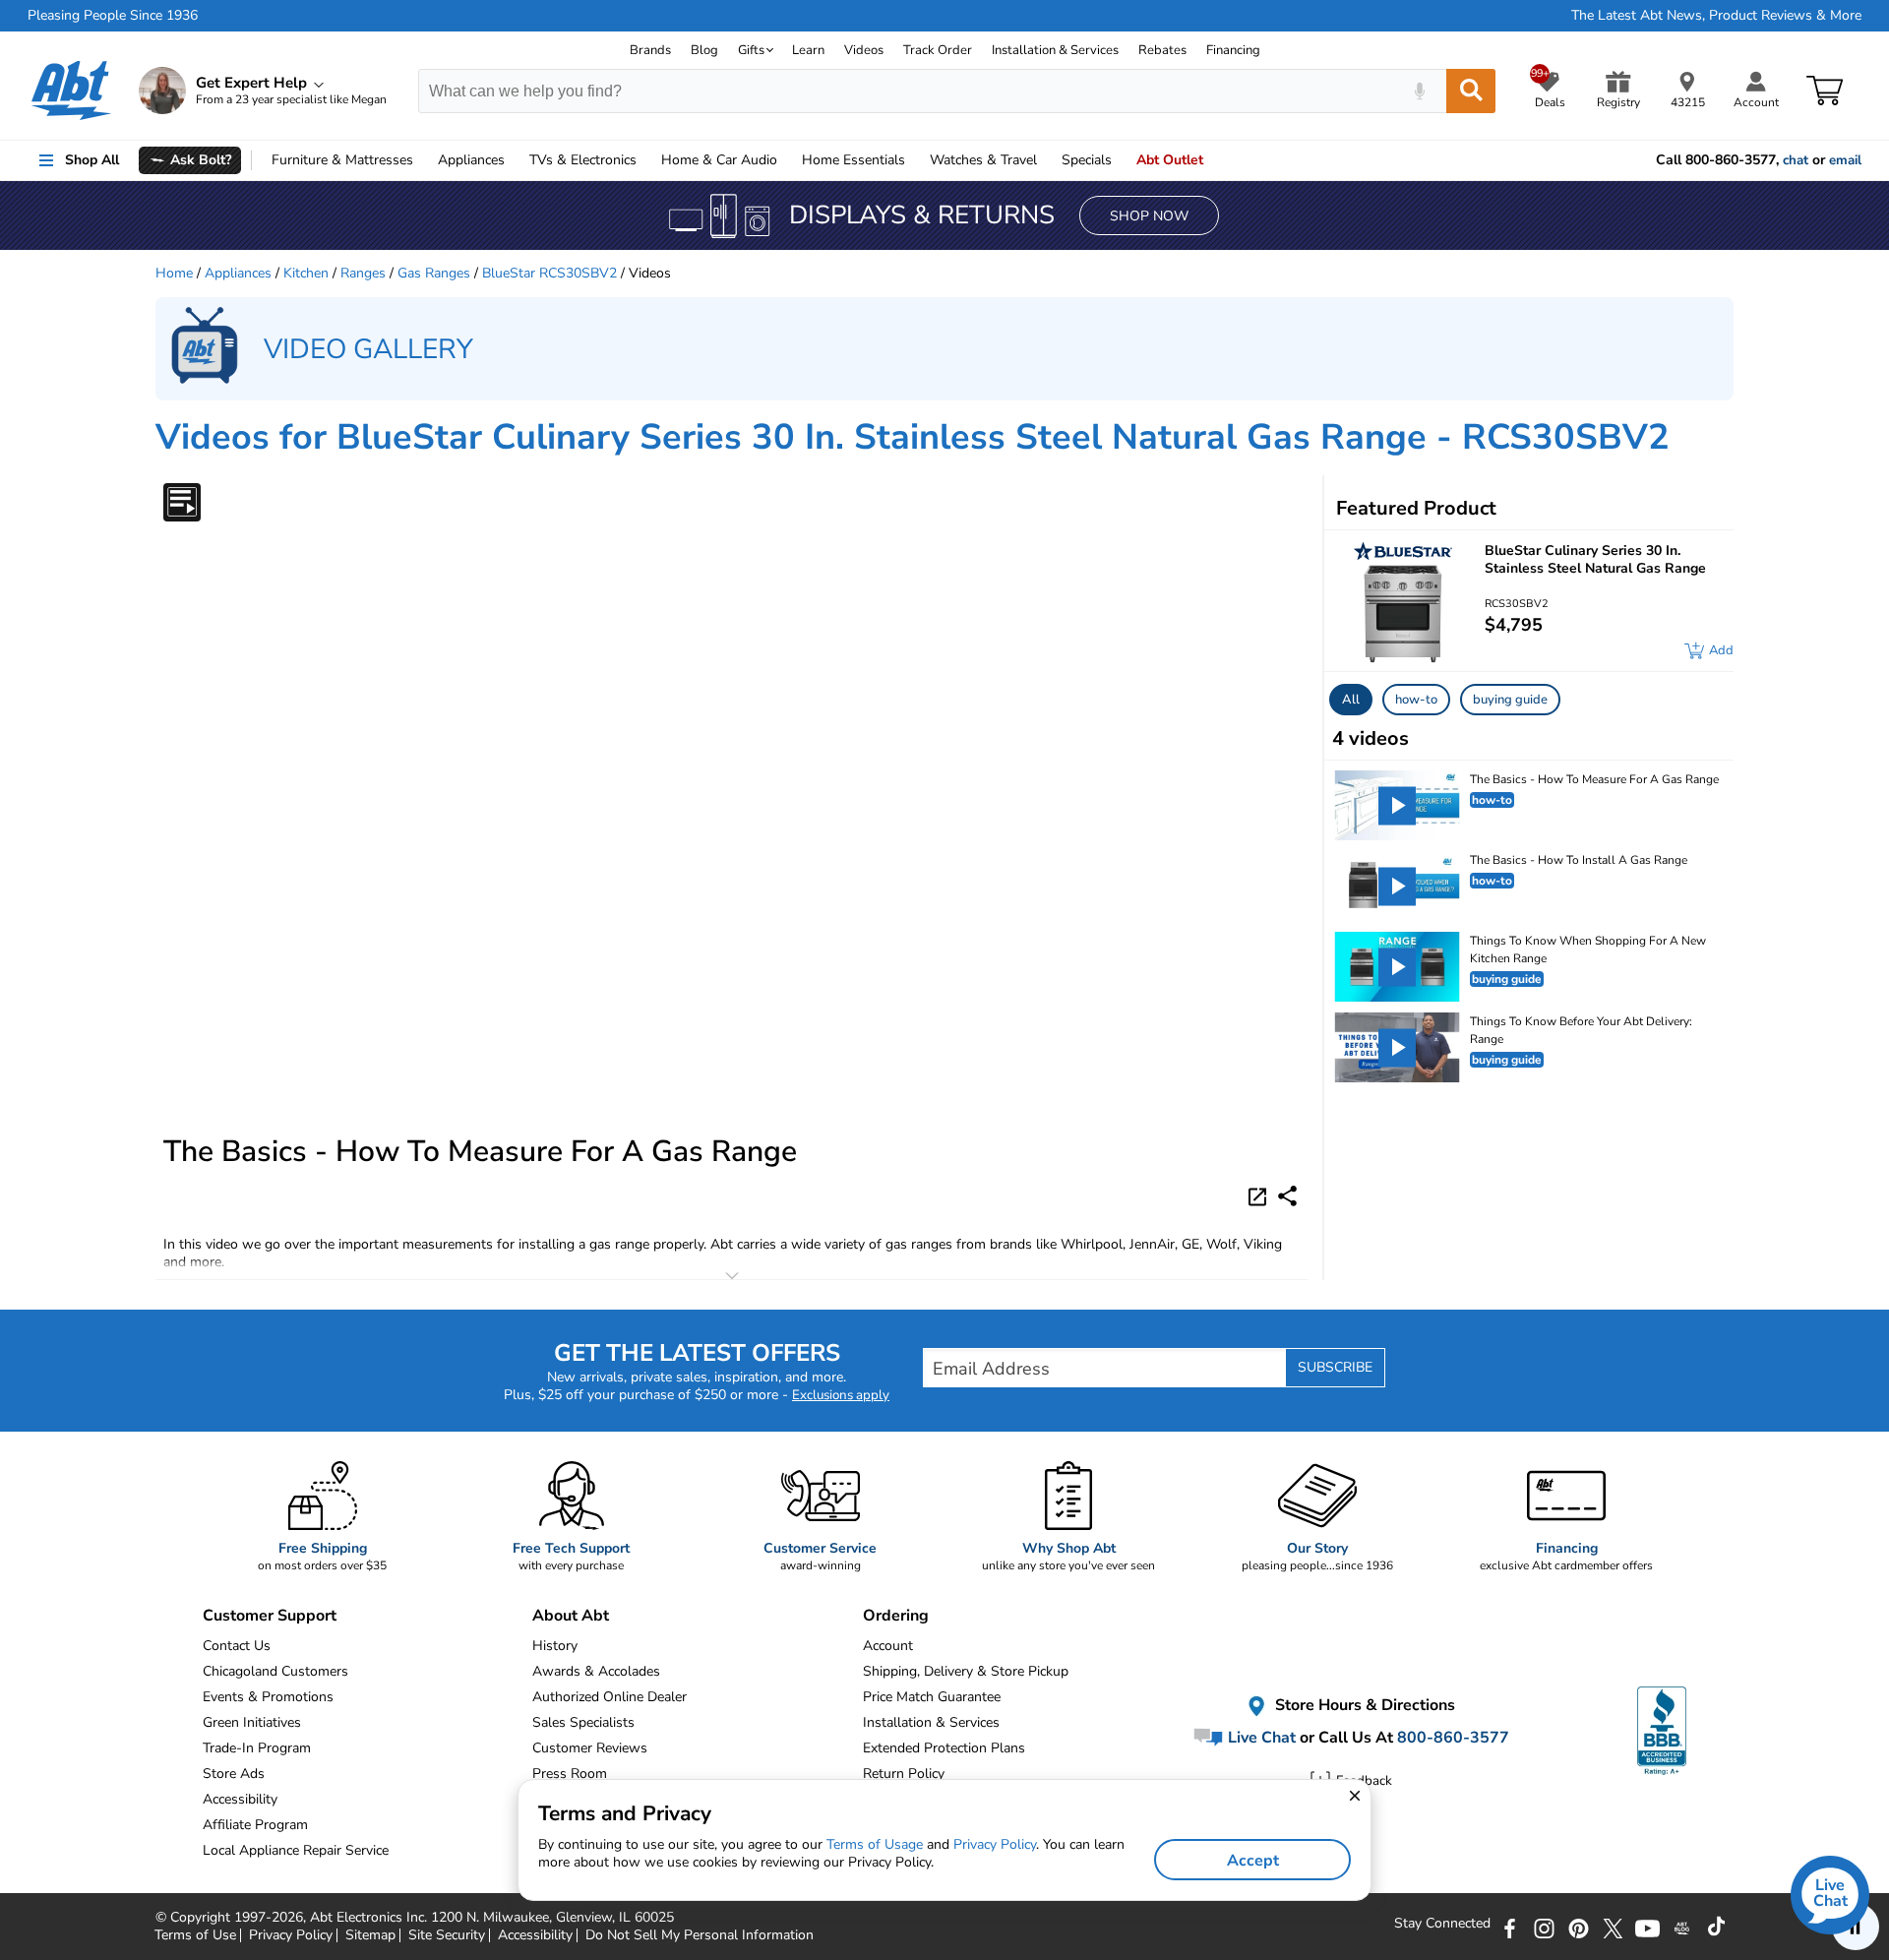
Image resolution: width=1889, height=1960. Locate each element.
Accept (1253, 1861)
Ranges (363, 273)
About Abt (571, 1616)
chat (1796, 160)
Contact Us (237, 1646)
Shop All (92, 160)
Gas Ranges (434, 273)
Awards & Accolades (596, 1671)
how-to (1416, 700)
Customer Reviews (590, 1748)
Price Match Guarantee (932, 1697)
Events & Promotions (268, 1697)
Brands (650, 50)
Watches (983, 160)
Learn (808, 50)
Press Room (570, 1774)
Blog (704, 50)
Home (853, 160)
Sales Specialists (583, 1722)
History (555, 1646)
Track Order (938, 50)
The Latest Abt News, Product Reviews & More (1716, 16)
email (1845, 160)
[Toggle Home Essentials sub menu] (914, 160)
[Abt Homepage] (71, 91)
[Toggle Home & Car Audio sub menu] (786, 160)
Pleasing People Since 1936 (113, 16)
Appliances (471, 160)
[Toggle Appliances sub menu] (514, 160)
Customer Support (270, 1616)
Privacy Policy (995, 1844)
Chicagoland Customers (275, 1671)
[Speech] (1419, 91)
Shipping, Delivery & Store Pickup (966, 1671)
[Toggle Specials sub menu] (1121, 160)
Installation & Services (1055, 50)
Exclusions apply (841, 1395)
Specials (1087, 160)
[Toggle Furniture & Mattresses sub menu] (422, 160)
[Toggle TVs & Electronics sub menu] (645, 160)
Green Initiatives (252, 1722)
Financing (1233, 50)
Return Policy (904, 1774)
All (1351, 700)
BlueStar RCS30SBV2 (549, 273)
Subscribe (1335, 1367)
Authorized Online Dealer (609, 1697)
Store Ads (234, 1774)
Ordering (896, 1616)
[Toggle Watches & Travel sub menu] (1046, 160)
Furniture (342, 160)
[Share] (1287, 1196)
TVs (583, 160)
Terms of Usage (875, 1844)
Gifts (751, 50)
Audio (719, 160)
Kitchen (306, 273)
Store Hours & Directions (1363, 1706)
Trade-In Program (257, 1748)
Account (888, 1646)
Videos (864, 50)
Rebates (1162, 50)
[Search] (1471, 91)
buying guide (1510, 700)
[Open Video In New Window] (1260, 1195)
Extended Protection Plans (944, 1748)
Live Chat (1260, 1738)
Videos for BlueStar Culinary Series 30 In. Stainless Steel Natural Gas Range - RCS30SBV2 (913, 437)
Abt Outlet (1170, 160)
